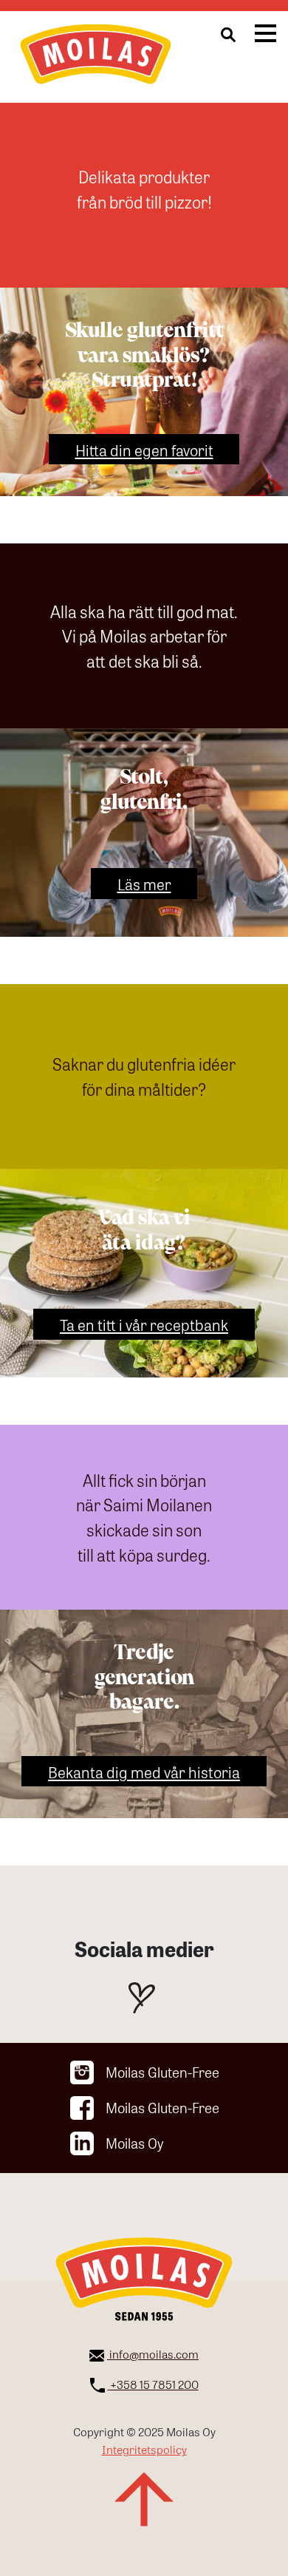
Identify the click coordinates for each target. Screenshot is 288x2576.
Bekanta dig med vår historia (144, 1771)
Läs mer (144, 883)
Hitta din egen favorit (144, 449)
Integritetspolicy (144, 2449)
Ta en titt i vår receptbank (144, 1324)
